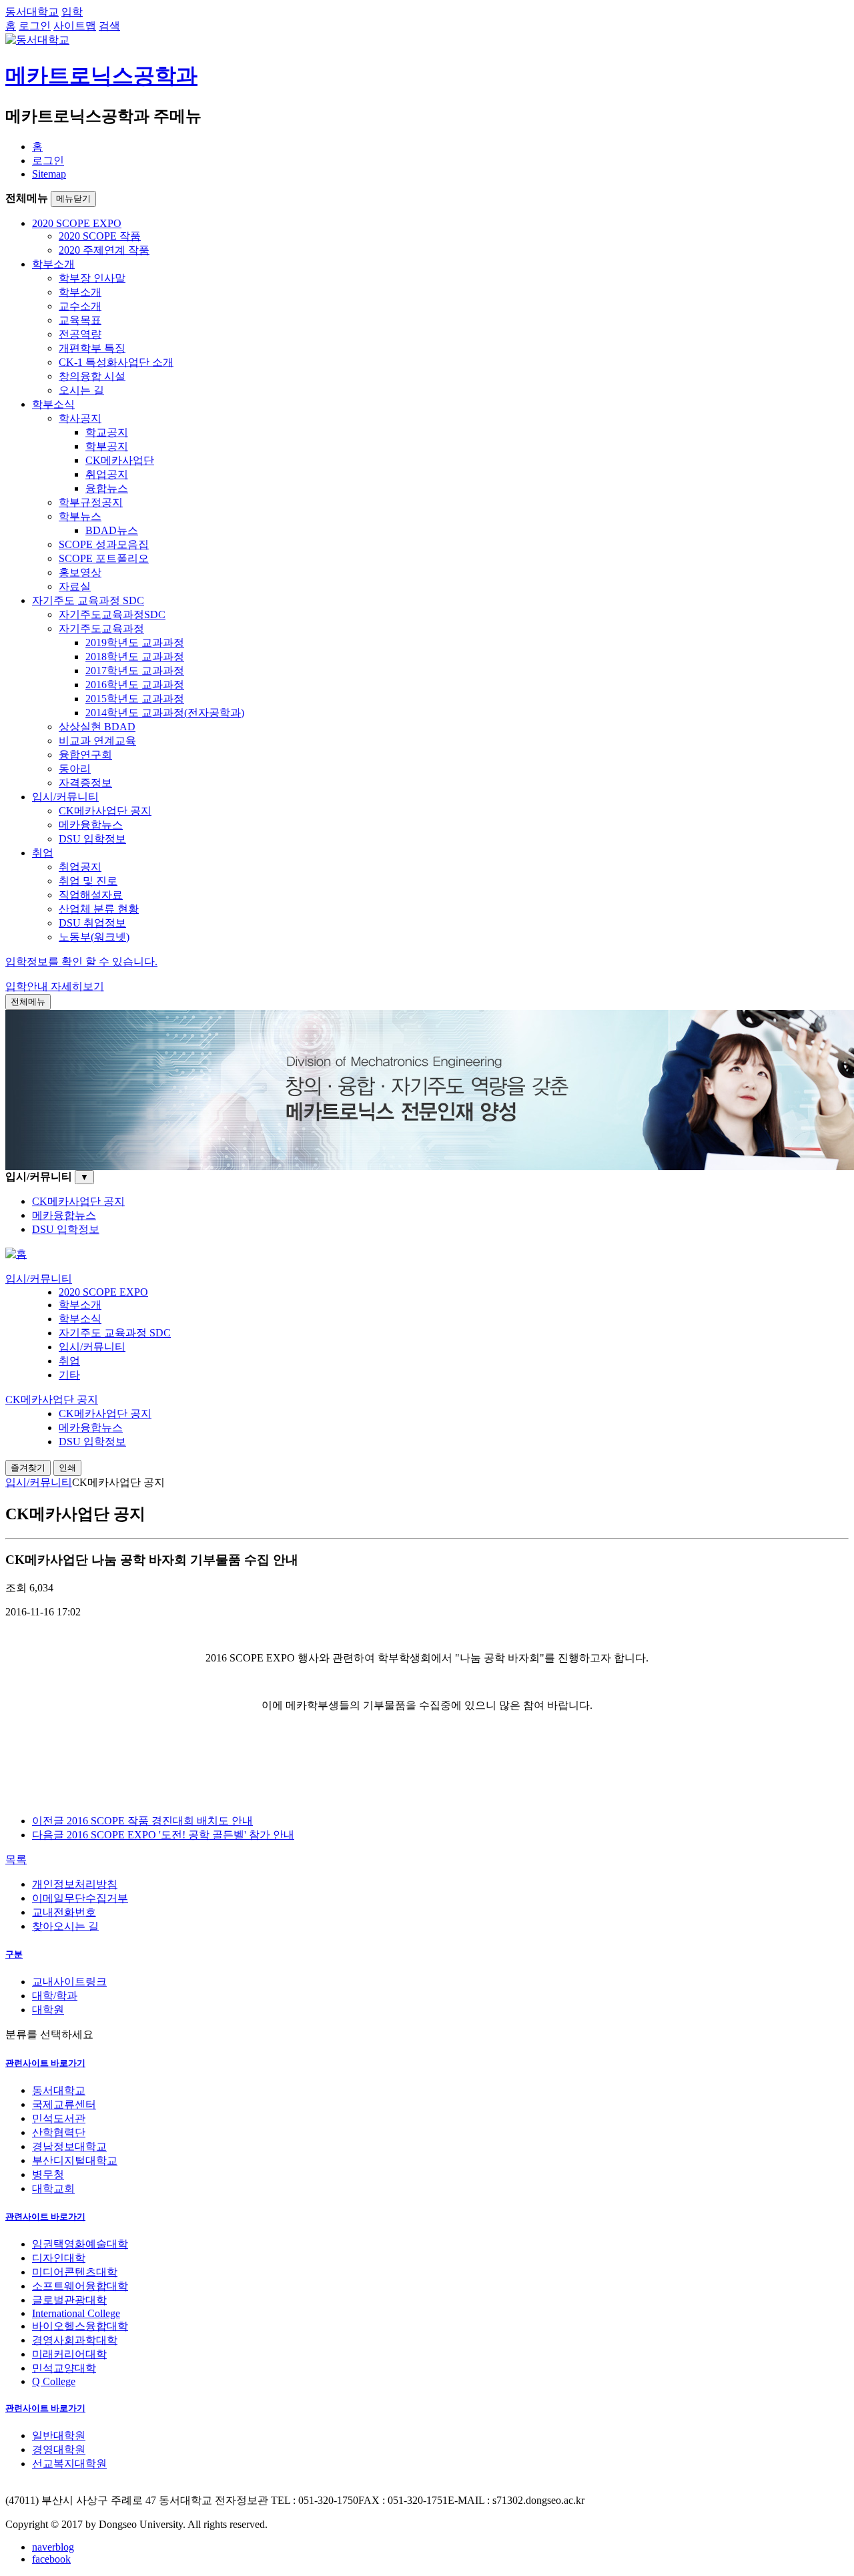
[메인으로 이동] (16, 1254)
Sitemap (49, 174)
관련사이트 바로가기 (45, 2063)
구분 (14, 1954)
